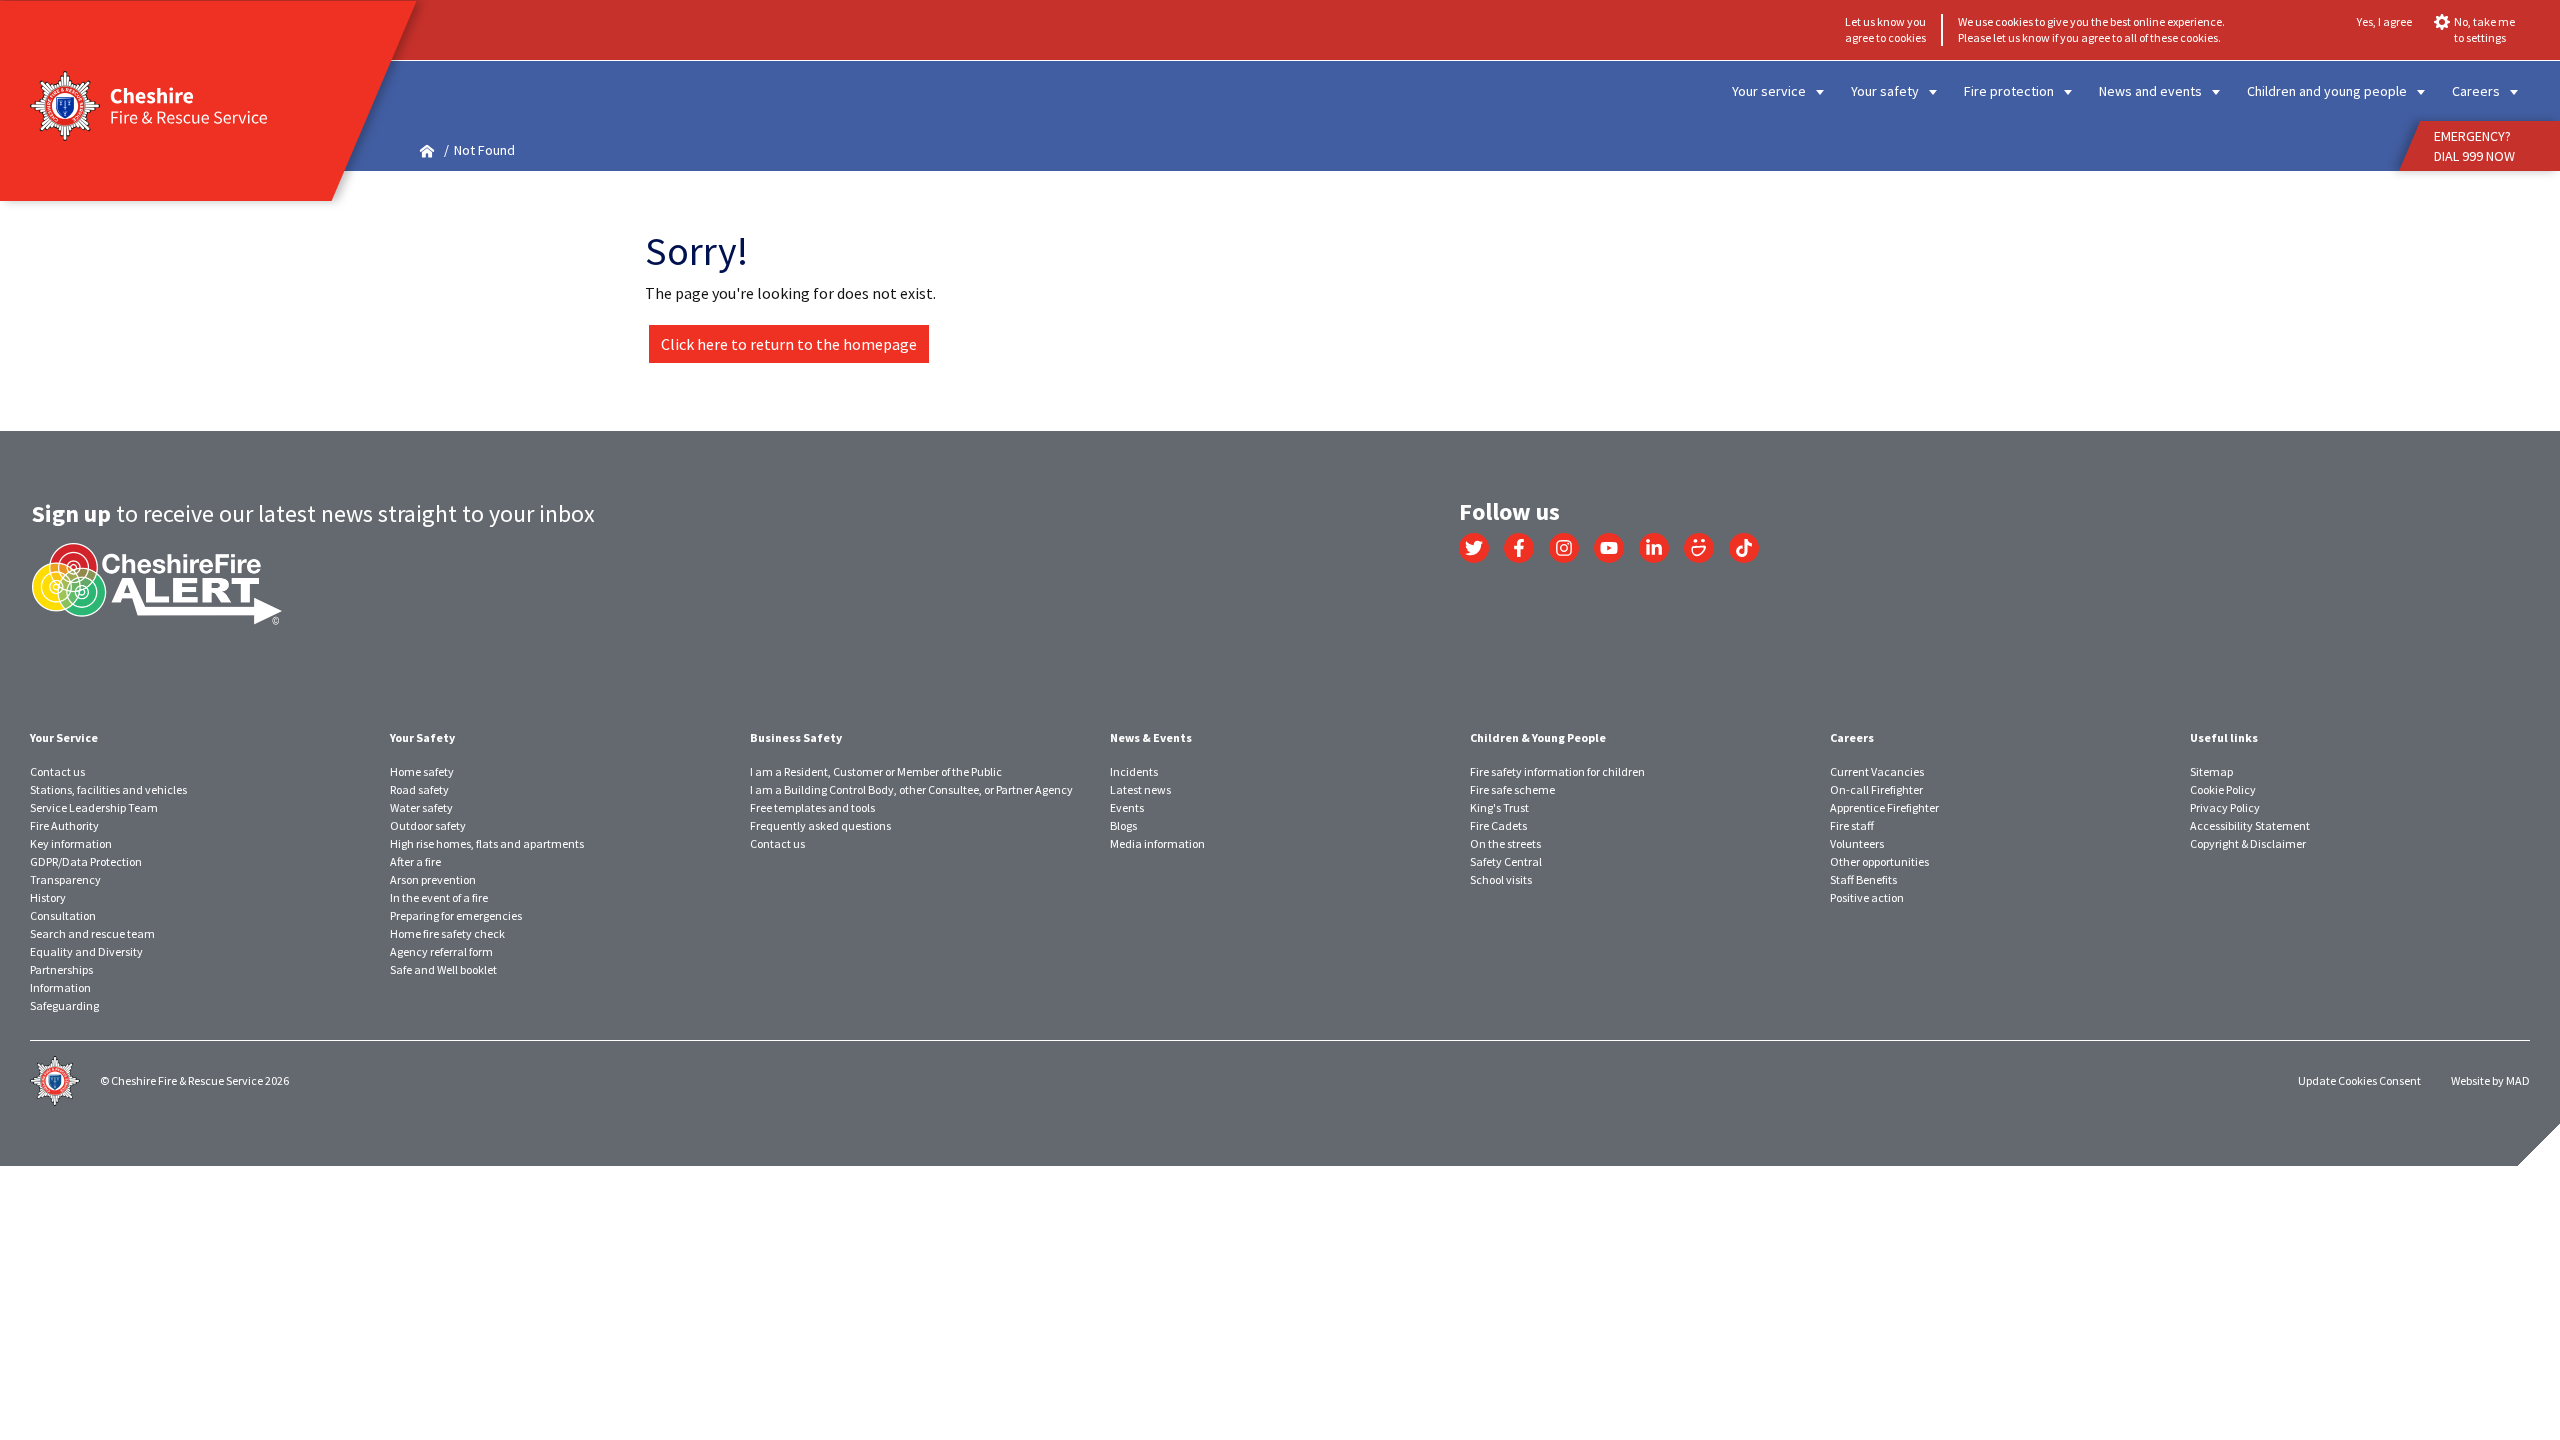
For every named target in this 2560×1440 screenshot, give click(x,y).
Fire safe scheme (1512, 789)
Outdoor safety (428, 825)
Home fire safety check (447, 933)
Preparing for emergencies (456, 915)
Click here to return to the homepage (789, 344)
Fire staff (1852, 825)
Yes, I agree (2384, 21)
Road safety (419, 789)
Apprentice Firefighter (1884, 807)
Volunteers (1857, 843)
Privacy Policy (2225, 807)
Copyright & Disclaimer (2248, 843)
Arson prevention (433, 879)
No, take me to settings (2484, 29)
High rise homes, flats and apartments (487, 843)
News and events (2150, 91)
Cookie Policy (2223, 789)
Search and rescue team (92, 933)
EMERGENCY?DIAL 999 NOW (2474, 146)
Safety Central (1506, 861)
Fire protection (2009, 91)
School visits (1501, 879)
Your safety (1885, 91)
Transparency (65, 879)
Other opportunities (1879, 861)
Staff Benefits (1863, 879)
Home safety (422, 771)
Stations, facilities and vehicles (108, 789)
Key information (71, 843)
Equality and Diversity (86, 951)
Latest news (1140, 789)
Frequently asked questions (820, 825)
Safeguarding (64, 1005)
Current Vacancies (1877, 771)
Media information (1157, 843)
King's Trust (1499, 807)
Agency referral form (441, 951)
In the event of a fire (439, 897)
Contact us (57, 771)
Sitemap (2211, 771)
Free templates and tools (812, 807)
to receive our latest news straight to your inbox (313, 513)
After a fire (415, 861)
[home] (427, 150)
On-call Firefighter (1876, 789)
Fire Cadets (1498, 825)
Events (1127, 807)
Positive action (1867, 897)
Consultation (63, 915)
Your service (1769, 91)
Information (60, 987)
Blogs (1123, 825)
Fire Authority (64, 825)
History (48, 897)
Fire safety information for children (1557, 771)
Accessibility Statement (2250, 825)
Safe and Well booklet (443, 969)
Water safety (421, 807)
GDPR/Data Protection (86, 861)
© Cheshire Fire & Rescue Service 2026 (194, 1080)
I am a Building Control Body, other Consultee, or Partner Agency (911, 789)
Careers (2476, 91)
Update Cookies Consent (2359, 1080)
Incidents (1134, 771)
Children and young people (2327, 91)
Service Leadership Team (94, 807)
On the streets (1505, 843)
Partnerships (61, 969)
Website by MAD (2490, 1080)
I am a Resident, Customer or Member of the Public (876, 771)
